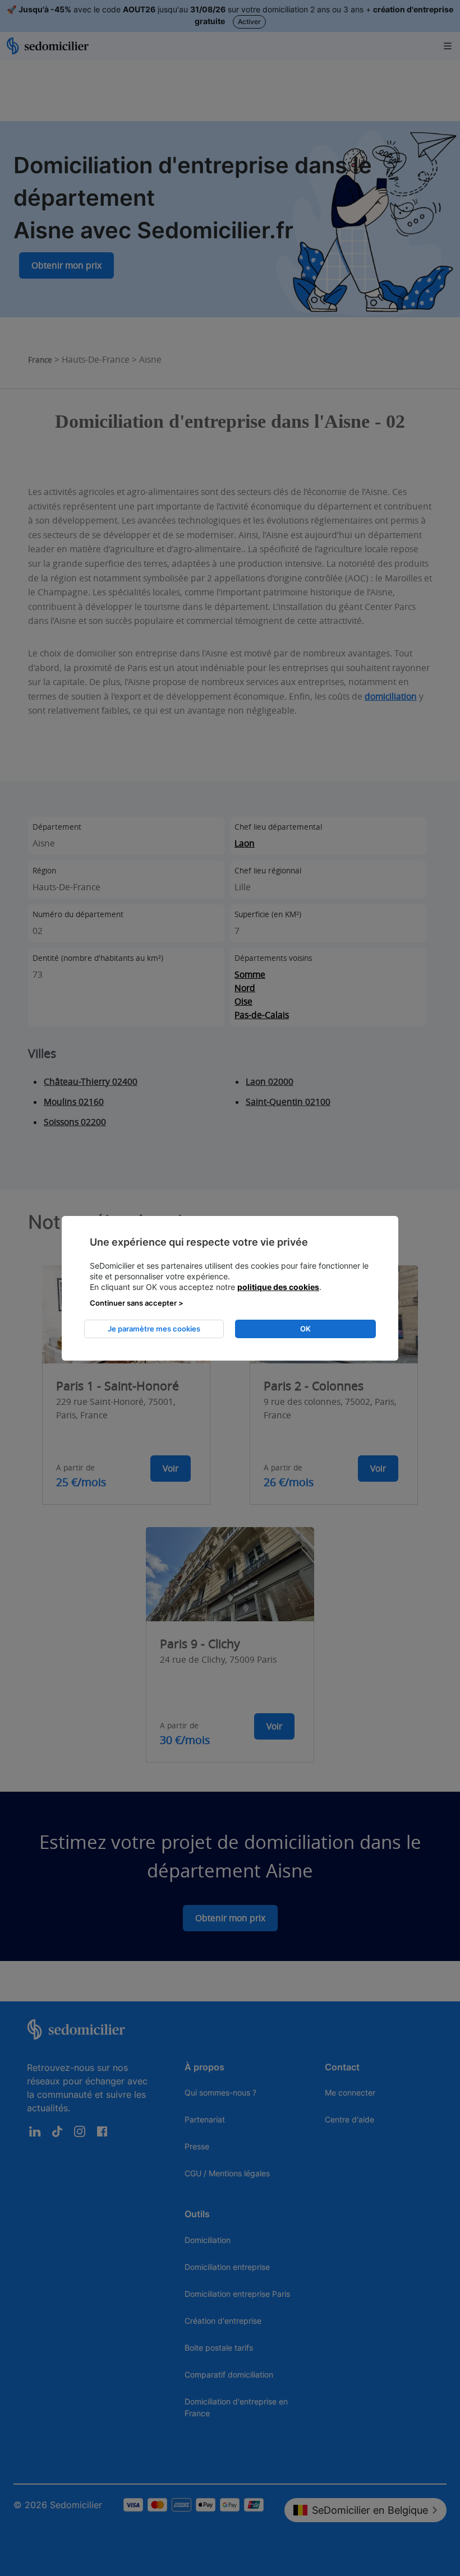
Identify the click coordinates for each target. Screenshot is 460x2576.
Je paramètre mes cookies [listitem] (154, 1329)
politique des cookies (278, 1287)
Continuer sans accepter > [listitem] (137, 1303)
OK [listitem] (305, 1329)
